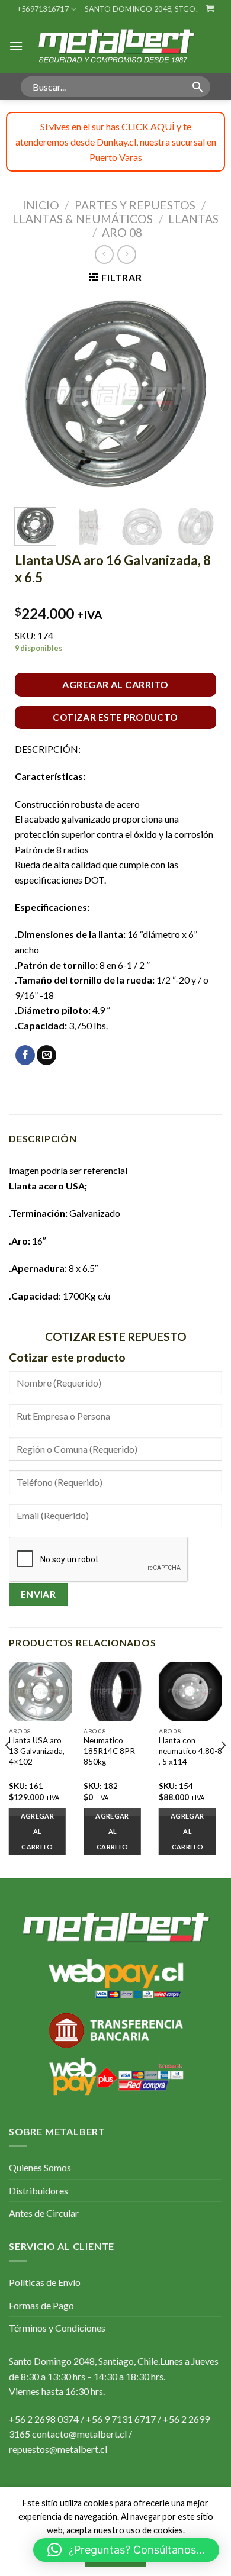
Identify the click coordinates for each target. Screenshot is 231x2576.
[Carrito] (210, 9)
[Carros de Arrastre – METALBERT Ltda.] (115, 46)
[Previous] (34, 394)
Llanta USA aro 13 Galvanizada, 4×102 (37, 1751)
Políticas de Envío (45, 2282)
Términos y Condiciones (57, 2328)
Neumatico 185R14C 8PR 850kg (109, 1751)
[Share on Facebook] (25, 1055)
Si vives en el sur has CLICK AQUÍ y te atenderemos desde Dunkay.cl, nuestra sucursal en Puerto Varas (116, 141)
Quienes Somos (40, 2167)
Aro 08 (122, 232)
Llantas (193, 219)
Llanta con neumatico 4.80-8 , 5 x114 (190, 1751)
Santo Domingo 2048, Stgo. (141, 9)
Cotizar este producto (115, 717)
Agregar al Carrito (115, 684)
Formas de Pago (41, 2305)
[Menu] (16, 46)
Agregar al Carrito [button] (187, 1831)
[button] (126, 2550)
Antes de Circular (44, 2213)
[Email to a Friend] (46, 1055)
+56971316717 (43, 9)
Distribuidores (38, 2190)
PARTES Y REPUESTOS (135, 205)
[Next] (197, 394)
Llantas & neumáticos (83, 219)
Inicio (41, 205)
